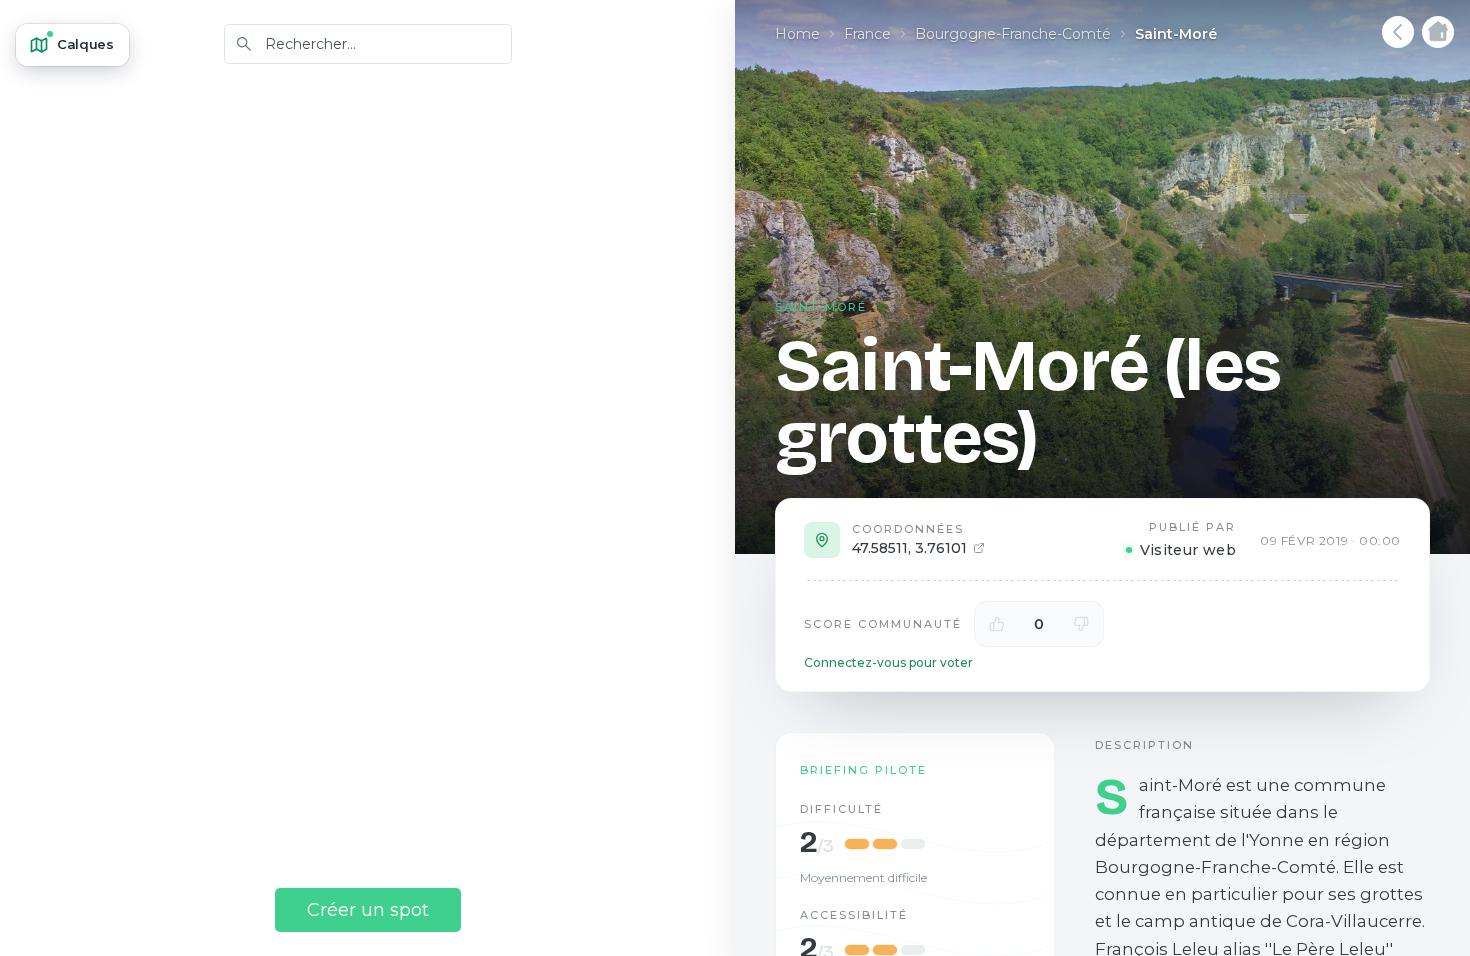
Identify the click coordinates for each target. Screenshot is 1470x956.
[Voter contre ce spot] (1081, 624)
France (867, 34)
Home (797, 34)
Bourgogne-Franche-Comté (1013, 34)
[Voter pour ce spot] (997, 624)
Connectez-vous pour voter (888, 662)
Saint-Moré (1176, 34)
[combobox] (368, 44)
